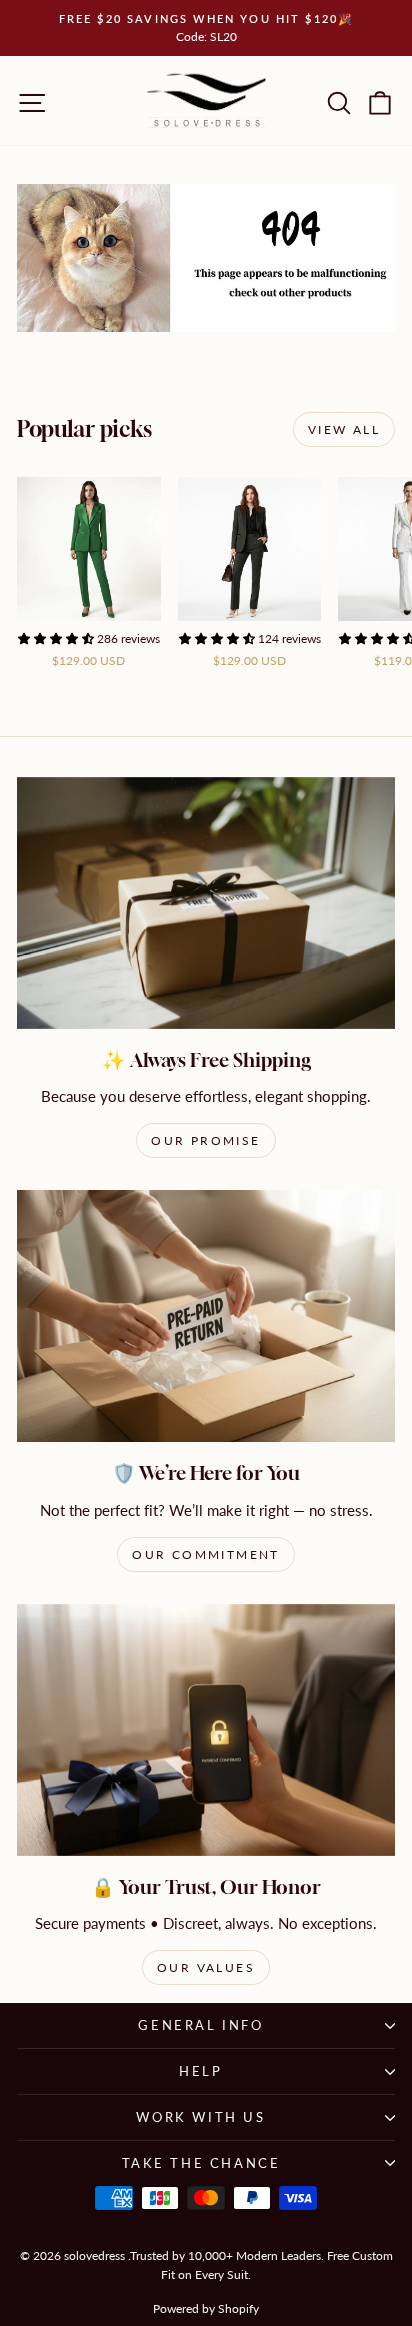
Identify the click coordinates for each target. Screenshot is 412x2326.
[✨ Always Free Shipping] (206, 903)
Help (200, 2071)
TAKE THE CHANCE (201, 2163)
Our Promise (205, 1140)
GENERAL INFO (200, 2025)
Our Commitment (206, 1554)
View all (344, 429)
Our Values (206, 1967)
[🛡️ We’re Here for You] (206, 1316)
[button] (57, 638)
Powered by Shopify (206, 2308)
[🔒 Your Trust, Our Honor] (206, 1730)
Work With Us (200, 2117)
